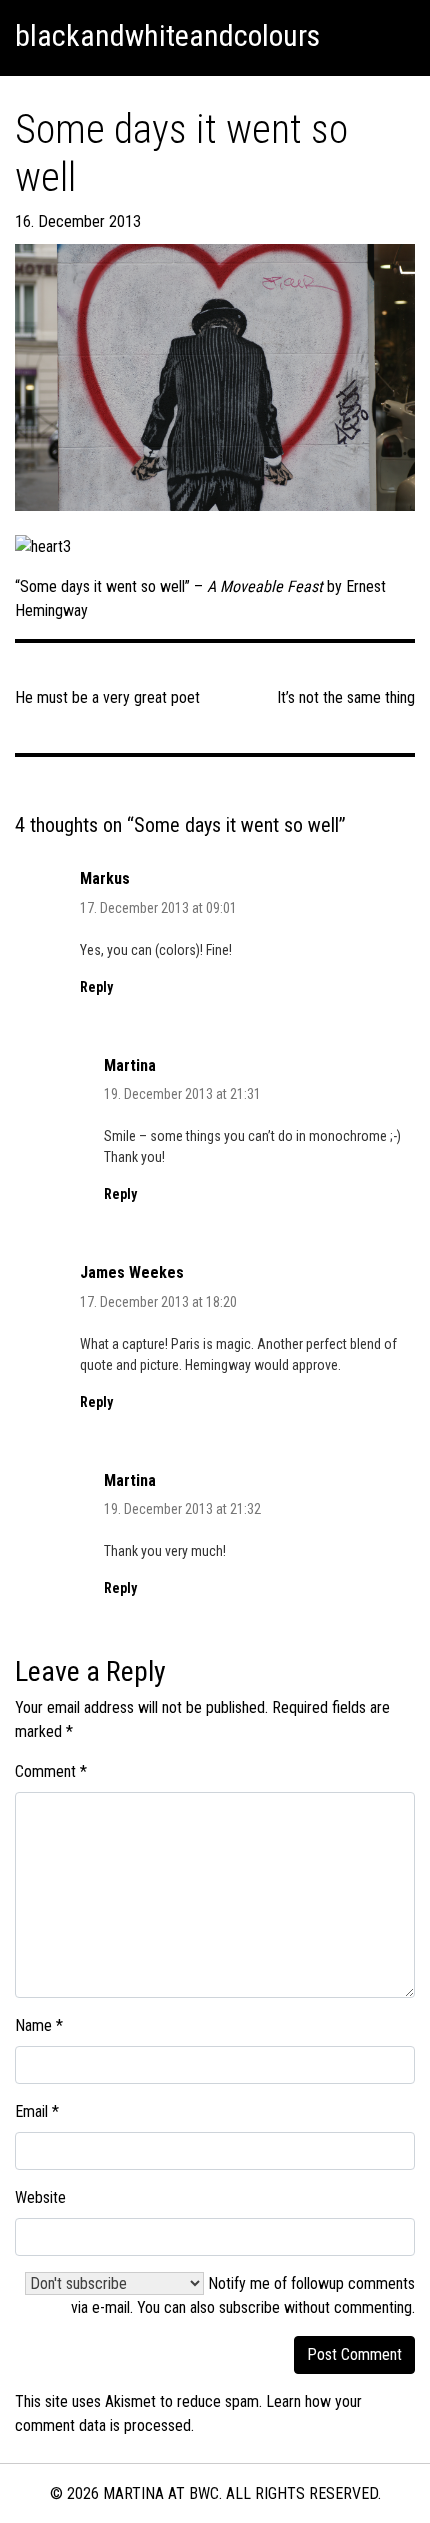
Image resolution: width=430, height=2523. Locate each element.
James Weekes (132, 1272)
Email (37, 2111)
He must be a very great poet (107, 697)
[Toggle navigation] (391, 36)
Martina (130, 1065)
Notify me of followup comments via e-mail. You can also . (243, 2295)
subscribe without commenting (315, 2307)
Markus (105, 878)
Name (39, 2025)
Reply (96, 987)
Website (40, 2197)
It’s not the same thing (346, 697)
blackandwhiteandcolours (167, 35)
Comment (51, 1771)
